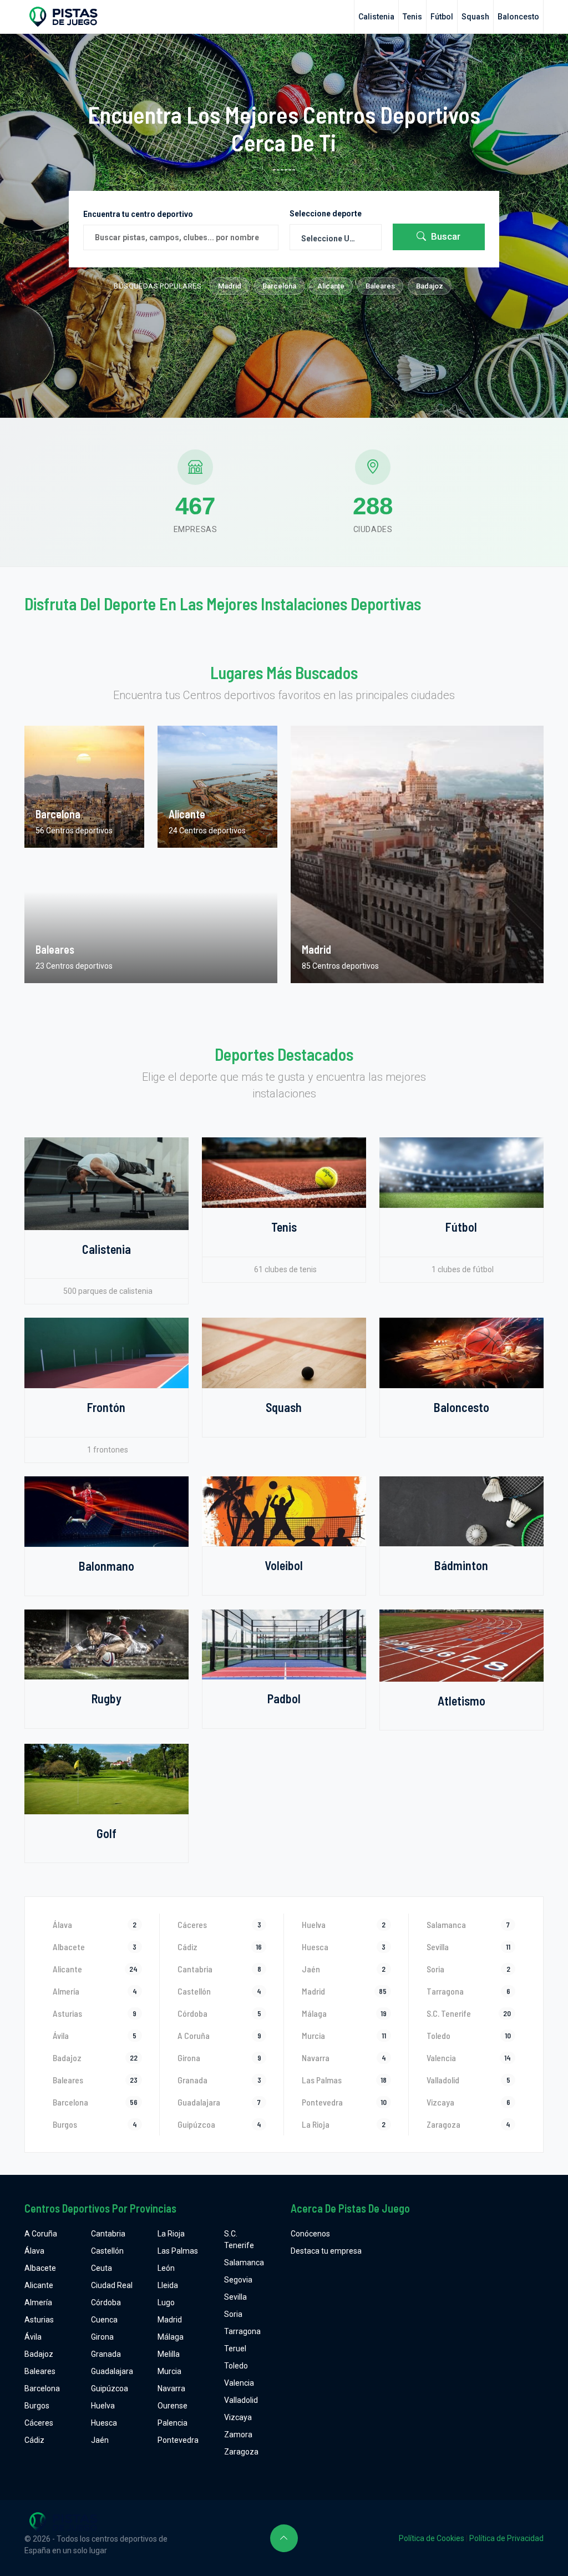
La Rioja (171, 2234)
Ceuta (102, 2268)
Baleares (380, 286)
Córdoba (106, 2302)
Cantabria (108, 2234)
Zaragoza (241, 2452)
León (166, 2268)
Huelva (103, 2406)
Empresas (196, 529)
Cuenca (104, 2320)
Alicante (331, 286)
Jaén (100, 2440)
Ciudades (373, 529)
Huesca (104, 2423)
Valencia (239, 2383)
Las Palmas (178, 2251)
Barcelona (279, 286)
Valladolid (241, 2400)
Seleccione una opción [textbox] (336, 239)
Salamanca (244, 2263)
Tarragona (242, 2331)
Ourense (173, 2406)
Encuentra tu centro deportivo (138, 214)
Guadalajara (112, 2371)
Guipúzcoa (110, 2388)
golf (106, 1833)
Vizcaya (238, 2417)
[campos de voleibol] (284, 1511)
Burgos (37, 2406)
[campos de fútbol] (461, 1172)
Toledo (236, 2366)
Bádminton (461, 1565)
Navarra (171, 2388)
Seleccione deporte (326, 214)
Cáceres (39, 2423)
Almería (38, 2302)
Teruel (235, 2349)
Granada (106, 2354)
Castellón (107, 2251)
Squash (475, 17)
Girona (102, 2337)
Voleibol (284, 1565)
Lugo (166, 2302)
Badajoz (430, 286)
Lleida (168, 2285)
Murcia (169, 2371)
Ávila (33, 2337)
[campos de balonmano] (106, 1511)
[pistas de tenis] (284, 1172)
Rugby (106, 1698)
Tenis (412, 17)
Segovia (238, 2280)
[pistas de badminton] (461, 1511)
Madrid (230, 286)
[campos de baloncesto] (461, 1352)
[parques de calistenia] (106, 1183)
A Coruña (41, 2234)
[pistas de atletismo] (461, 1644)
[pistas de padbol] (284, 1644)
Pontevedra (178, 2440)
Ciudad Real (112, 2285)
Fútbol (442, 17)
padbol (284, 1698)
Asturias (39, 2320)
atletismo (461, 1701)
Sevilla (235, 2297)
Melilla (169, 2354)
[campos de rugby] (106, 1644)
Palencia (173, 2423)
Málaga (171, 2337)
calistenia (376, 17)
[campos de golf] (106, 1778)
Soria (233, 2314)
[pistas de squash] (284, 1352)
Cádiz (34, 2440)
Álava (34, 2251)
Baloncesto (518, 17)
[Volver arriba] (284, 2538)
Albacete (40, 2268)
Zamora (238, 2435)
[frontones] (106, 1352)
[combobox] (336, 237)
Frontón (106, 1407)
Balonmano (106, 1566)
